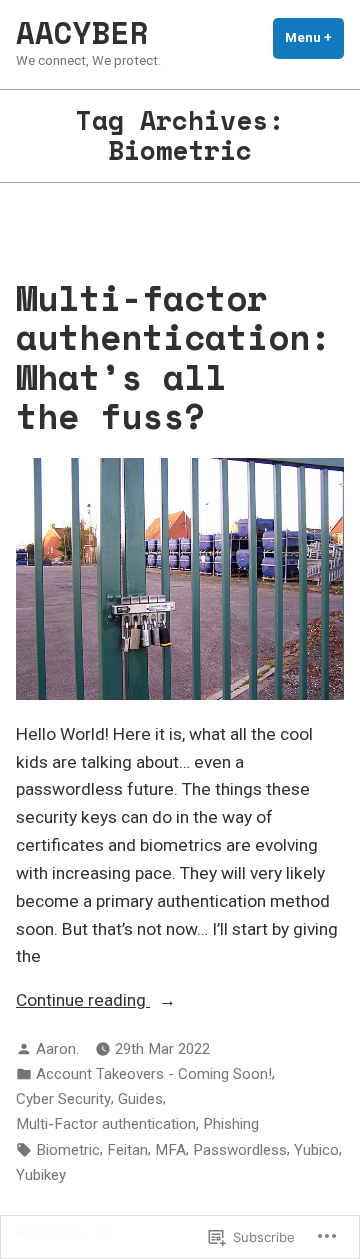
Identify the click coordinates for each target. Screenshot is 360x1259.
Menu (314, 37)
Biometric (68, 1150)
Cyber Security (63, 1099)
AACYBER (82, 32)
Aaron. (57, 1049)
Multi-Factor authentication (106, 1124)
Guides (140, 1099)
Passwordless (240, 1150)
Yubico (316, 1150)
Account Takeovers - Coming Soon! (154, 1074)
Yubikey (41, 1175)
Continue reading (83, 1002)
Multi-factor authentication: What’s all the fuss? (173, 357)
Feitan (127, 1150)
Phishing (231, 1124)
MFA (170, 1150)
